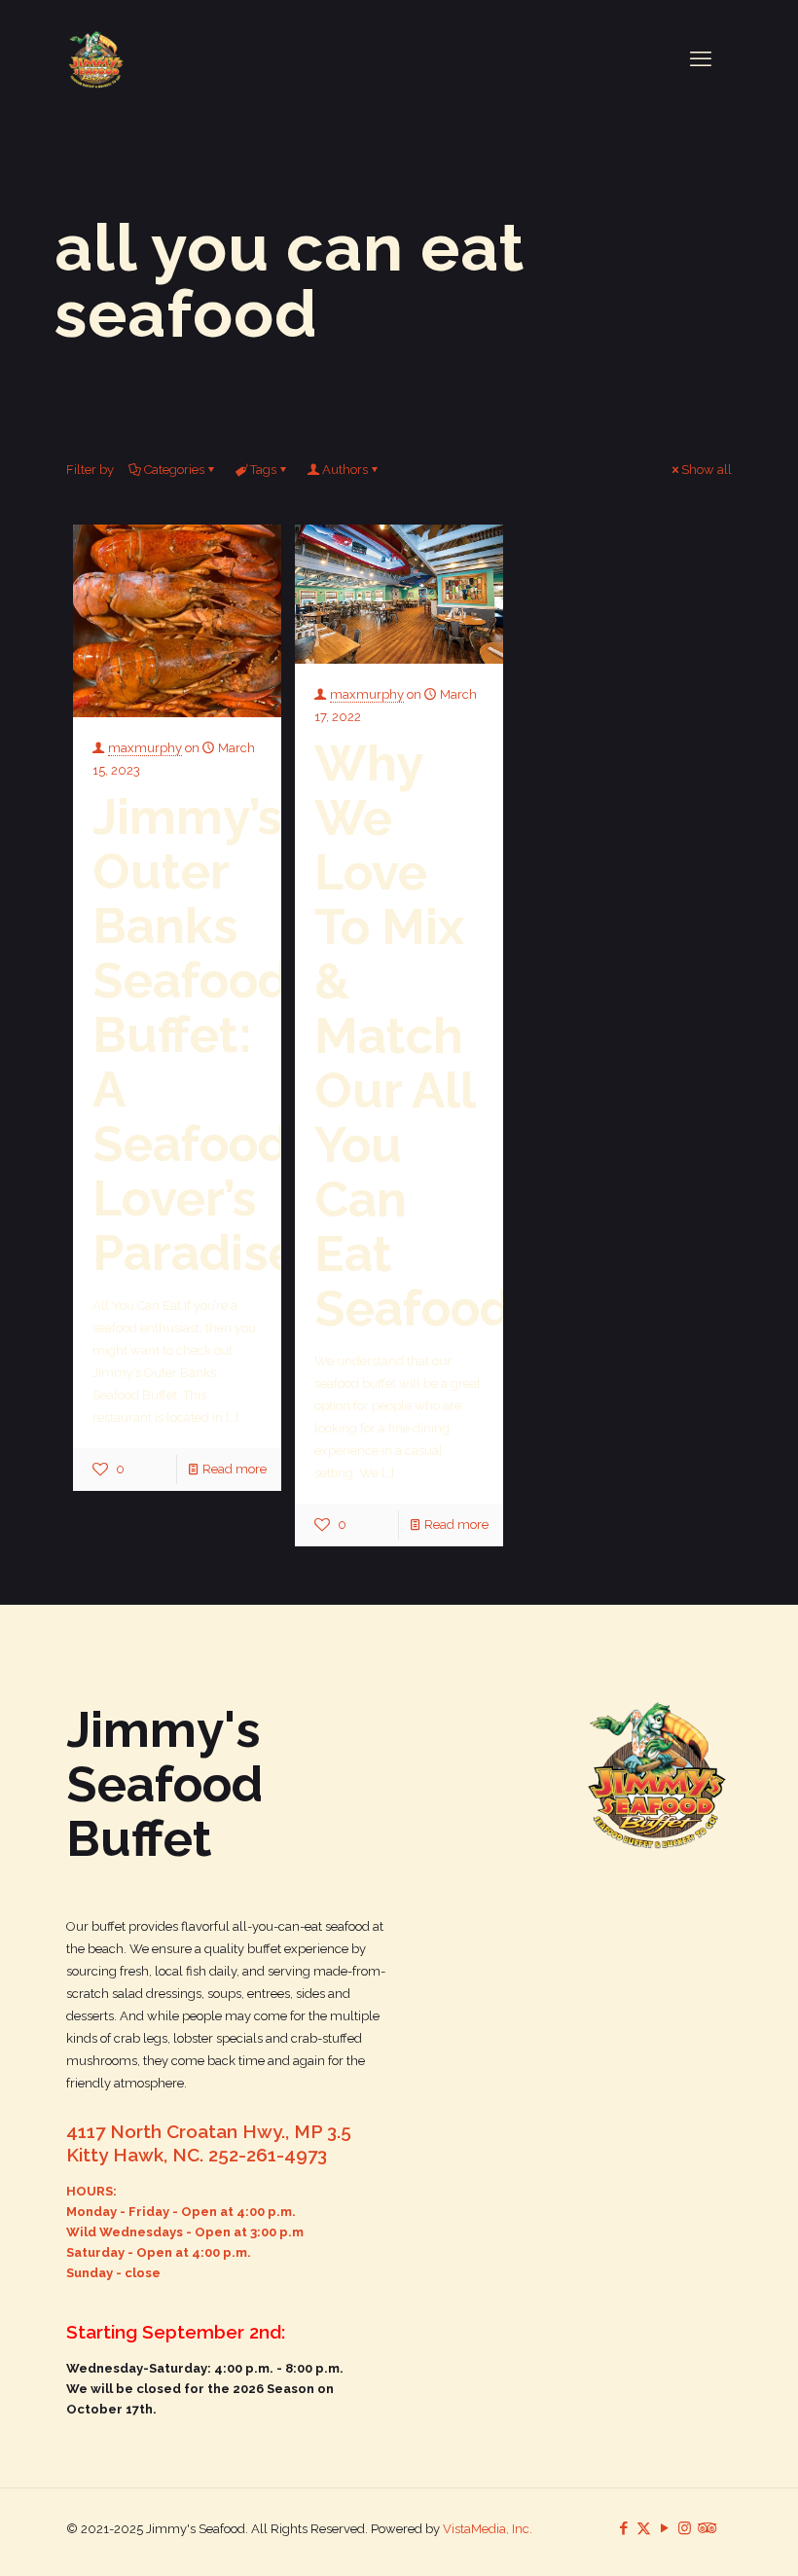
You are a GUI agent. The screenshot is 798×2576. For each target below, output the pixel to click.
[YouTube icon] (664, 2528)
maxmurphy (145, 748)
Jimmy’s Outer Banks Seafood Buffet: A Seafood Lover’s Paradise (195, 1034)
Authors (345, 470)
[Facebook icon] (623, 2528)
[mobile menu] (701, 58)
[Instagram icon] (685, 2528)
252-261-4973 (268, 2155)
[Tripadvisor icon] (705, 2528)
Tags (263, 470)
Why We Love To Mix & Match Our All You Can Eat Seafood (413, 1035)
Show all (707, 470)
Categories (174, 470)
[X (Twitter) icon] (644, 2528)
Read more (235, 1469)
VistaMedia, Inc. (488, 2529)
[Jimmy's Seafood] (96, 58)
